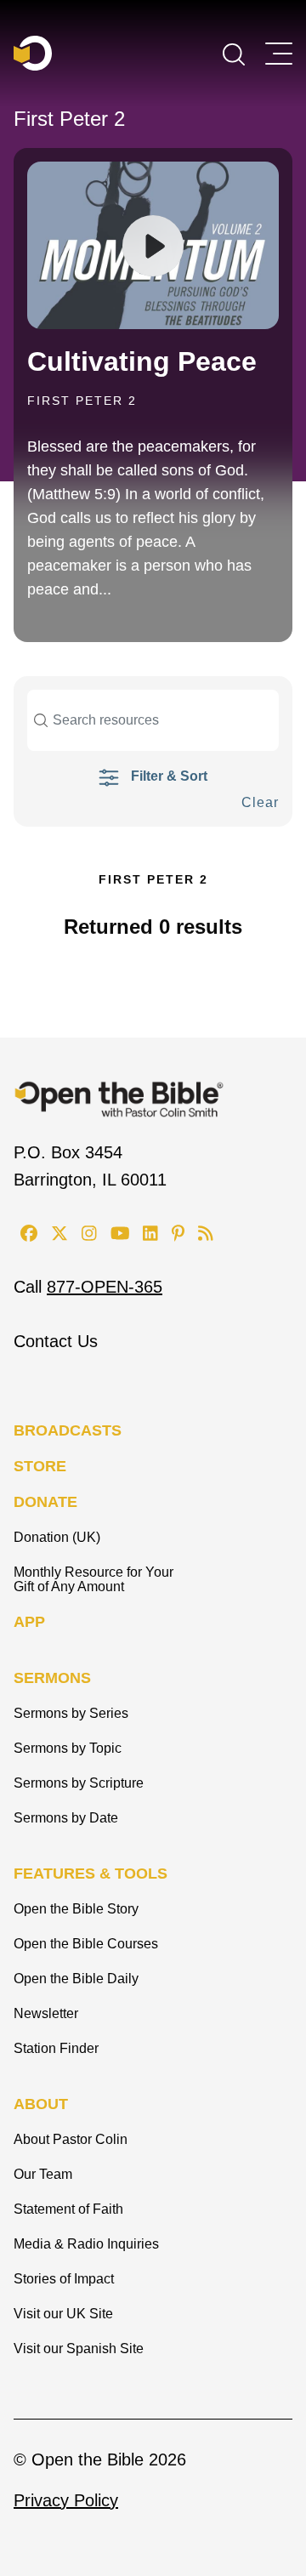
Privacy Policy (66, 2500)
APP (29, 1622)
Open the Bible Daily (76, 1979)
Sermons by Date (66, 1818)
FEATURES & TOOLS (91, 1874)
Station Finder (56, 2048)
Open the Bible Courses (86, 1944)
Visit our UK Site (63, 2314)
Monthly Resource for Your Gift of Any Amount (93, 1579)
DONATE (45, 1502)
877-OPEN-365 (105, 1287)
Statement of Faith (68, 2209)
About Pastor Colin (71, 2139)
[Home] (33, 53)
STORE (40, 1466)
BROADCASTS (68, 1430)
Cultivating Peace (142, 361)
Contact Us (56, 1341)
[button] (234, 53)
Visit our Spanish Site (79, 2349)
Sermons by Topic (68, 1748)
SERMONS (52, 1678)
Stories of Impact (64, 2279)
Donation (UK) (57, 1537)
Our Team (43, 2174)
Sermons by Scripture (79, 1783)
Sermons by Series (71, 1713)
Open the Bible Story (76, 1909)
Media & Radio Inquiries (86, 2244)
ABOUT (41, 2104)
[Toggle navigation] (279, 54)
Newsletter (46, 2013)
